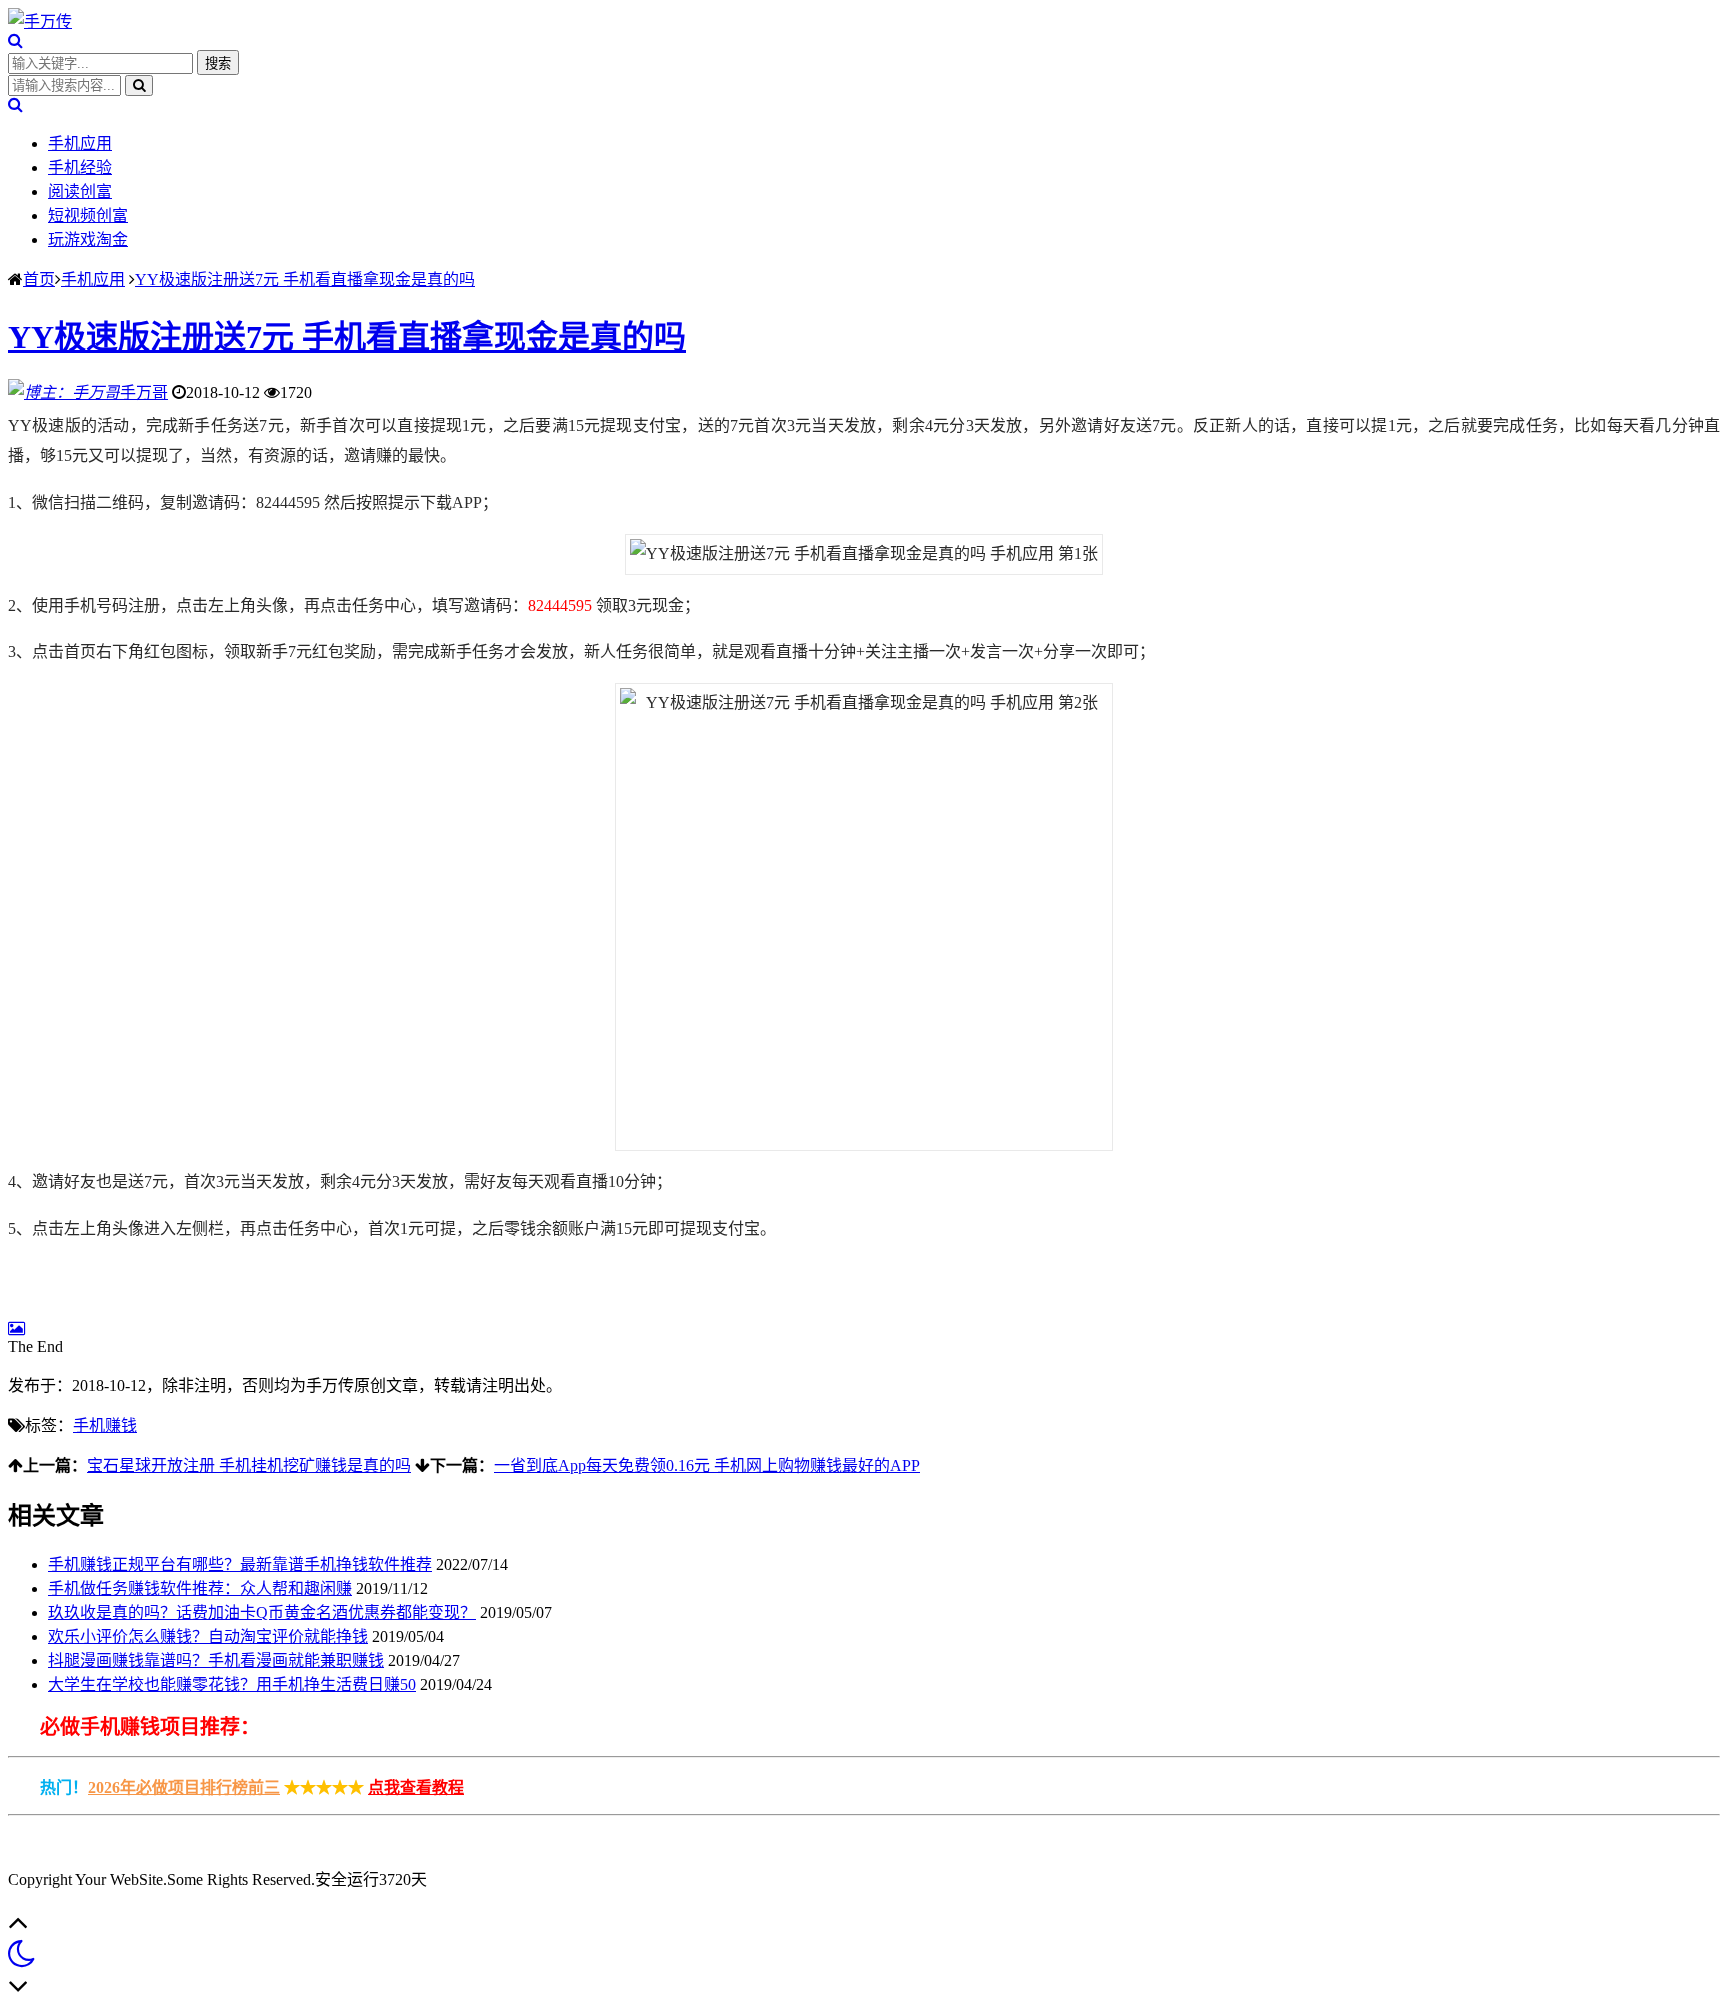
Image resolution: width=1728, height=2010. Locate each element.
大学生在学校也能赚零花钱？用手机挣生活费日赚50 (232, 1684)
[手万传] (40, 21)
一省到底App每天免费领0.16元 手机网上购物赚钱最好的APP (707, 1465)
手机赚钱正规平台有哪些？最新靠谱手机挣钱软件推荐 (240, 1564)
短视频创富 (88, 215)
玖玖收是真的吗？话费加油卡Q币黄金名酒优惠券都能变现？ (262, 1612)
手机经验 (80, 167)
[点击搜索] (15, 40)
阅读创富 (80, 191)
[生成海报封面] (16, 1328)
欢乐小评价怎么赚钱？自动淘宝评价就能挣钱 (208, 1636)
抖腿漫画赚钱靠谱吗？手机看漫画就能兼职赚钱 (216, 1660)
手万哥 (144, 392)
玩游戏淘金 (88, 239)
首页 (39, 279)
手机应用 (80, 143)
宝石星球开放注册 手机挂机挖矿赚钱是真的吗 (249, 1465)
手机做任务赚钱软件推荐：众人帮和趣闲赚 (200, 1588)
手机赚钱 (105, 1425)
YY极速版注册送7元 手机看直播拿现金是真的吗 (305, 279)
